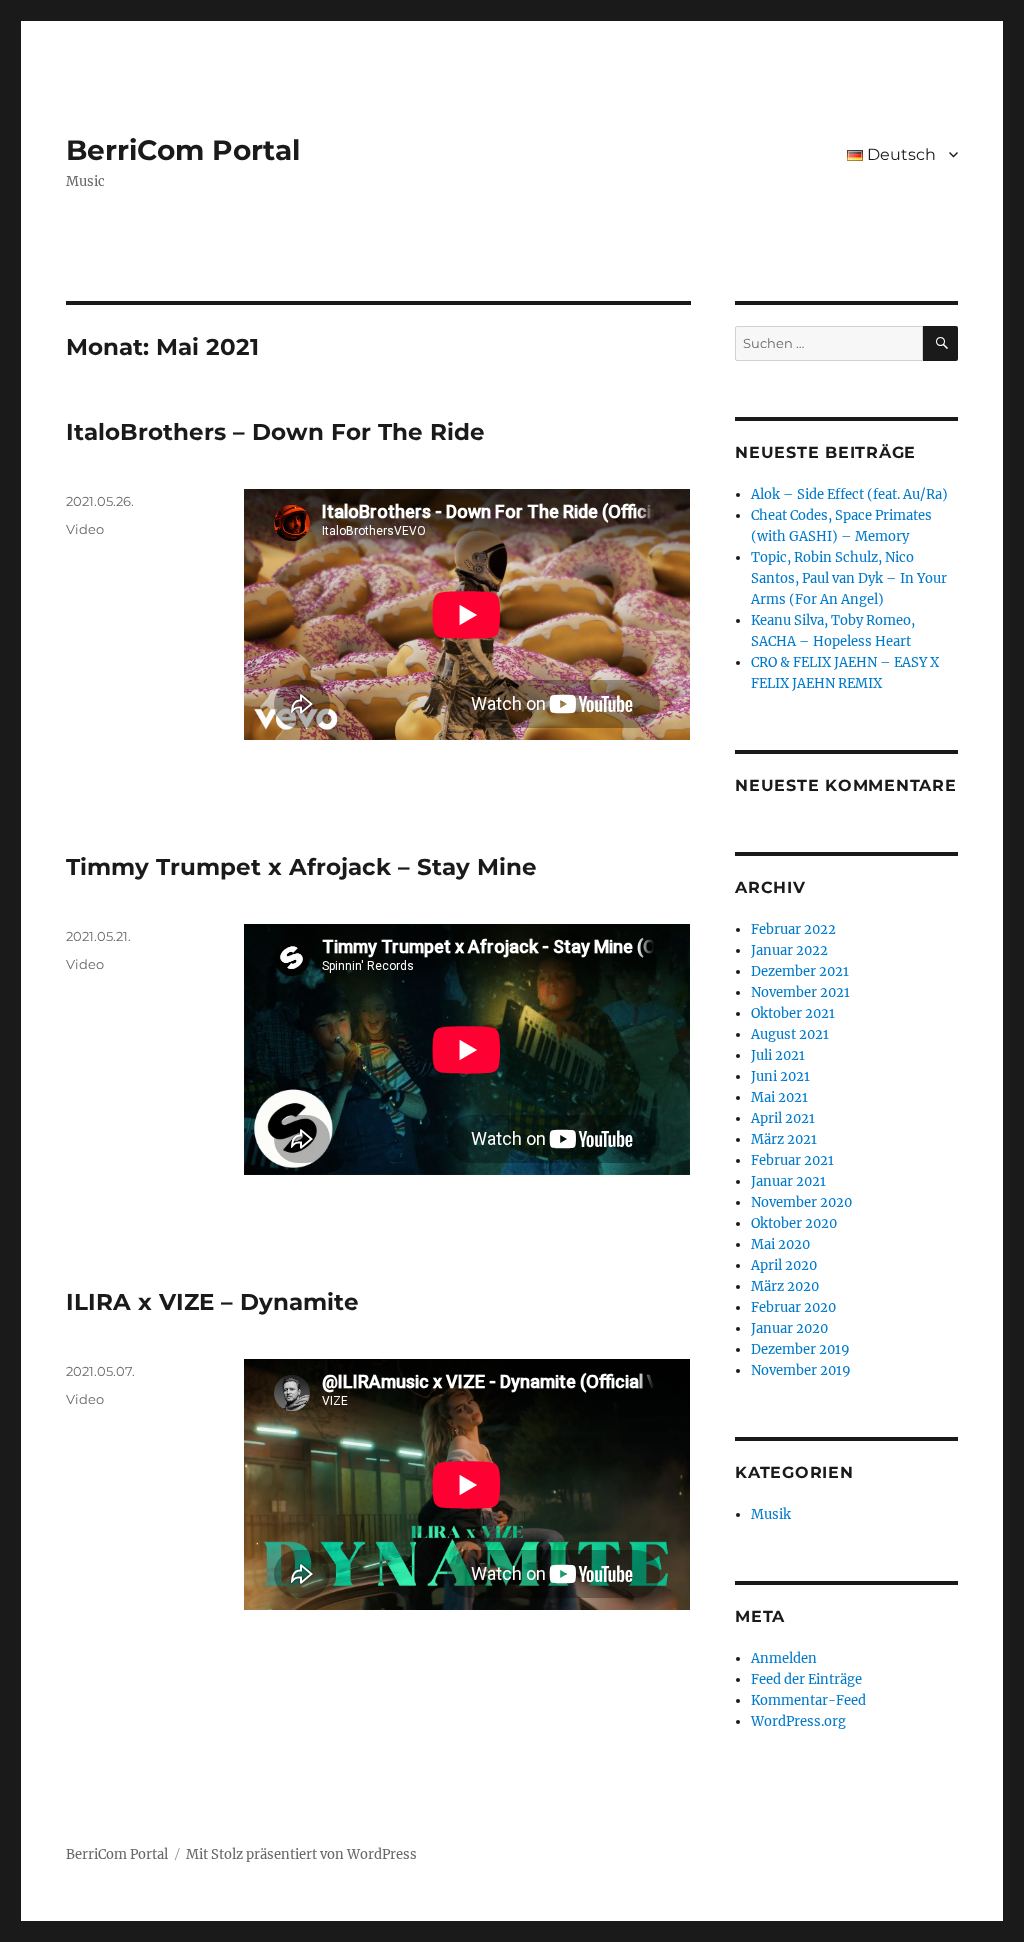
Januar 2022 (789, 950)
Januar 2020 (789, 1328)
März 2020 (785, 1286)
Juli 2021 (778, 1055)
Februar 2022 (793, 929)
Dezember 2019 (800, 1349)
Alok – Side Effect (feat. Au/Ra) (849, 494)
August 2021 (790, 1034)
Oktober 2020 (794, 1223)
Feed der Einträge (806, 1679)
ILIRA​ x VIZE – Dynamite (212, 1302)
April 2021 (783, 1118)
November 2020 (801, 1202)
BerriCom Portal (183, 150)
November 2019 (801, 1370)
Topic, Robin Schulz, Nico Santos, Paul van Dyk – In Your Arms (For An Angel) (849, 578)
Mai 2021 (779, 1097)
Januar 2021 (788, 1181)
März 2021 (784, 1139)
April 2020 (784, 1265)
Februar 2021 (792, 1160)
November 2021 (800, 992)
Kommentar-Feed (808, 1700)
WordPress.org (798, 1721)
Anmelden (784, 1658)
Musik (771, 1514)
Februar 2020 (793, 1307)
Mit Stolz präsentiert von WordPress (301, 1854)
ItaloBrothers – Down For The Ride (275, 432)
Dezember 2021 (800, 971)
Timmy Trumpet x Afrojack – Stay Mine (301, 867)
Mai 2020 (780, 1244)
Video (85, 529)
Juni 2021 (780, 1076)
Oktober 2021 (793, 1013)
